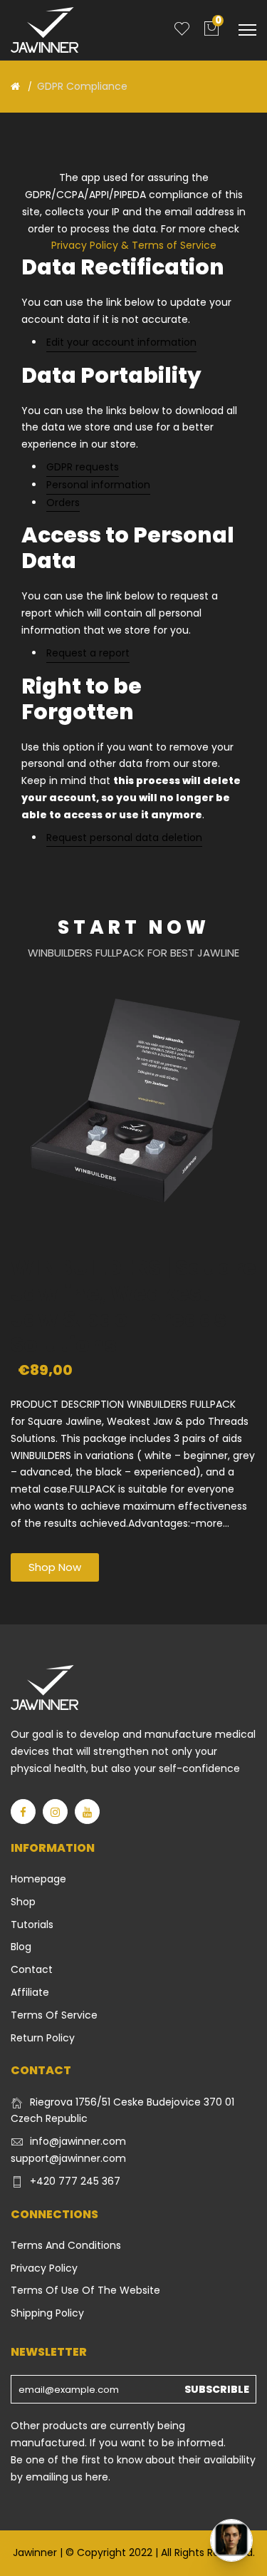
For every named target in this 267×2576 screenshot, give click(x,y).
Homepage (38, 1879)
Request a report (88, 653)
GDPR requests (83, 467)
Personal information (98, 485)
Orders (63, 503)
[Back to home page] (15, 86)
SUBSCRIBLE (217, 2389)
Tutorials (32, 1925)
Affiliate (30, 1992)
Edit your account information (121, 342)
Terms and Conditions (66, 2245)
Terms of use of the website (85, 2290)
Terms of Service (54, 2015)
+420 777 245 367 (75, 2181)
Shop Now (55, 1567)
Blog (21, 1947)
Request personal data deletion (124, 838)
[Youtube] (87, 1812)
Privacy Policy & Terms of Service (134, 245)
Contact (32, 1969)
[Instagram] (55, 1812)
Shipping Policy (47, 2313)
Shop (23, 1902)
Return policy (43, 2038)
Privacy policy (44, 2268)
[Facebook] (23, 1812)
